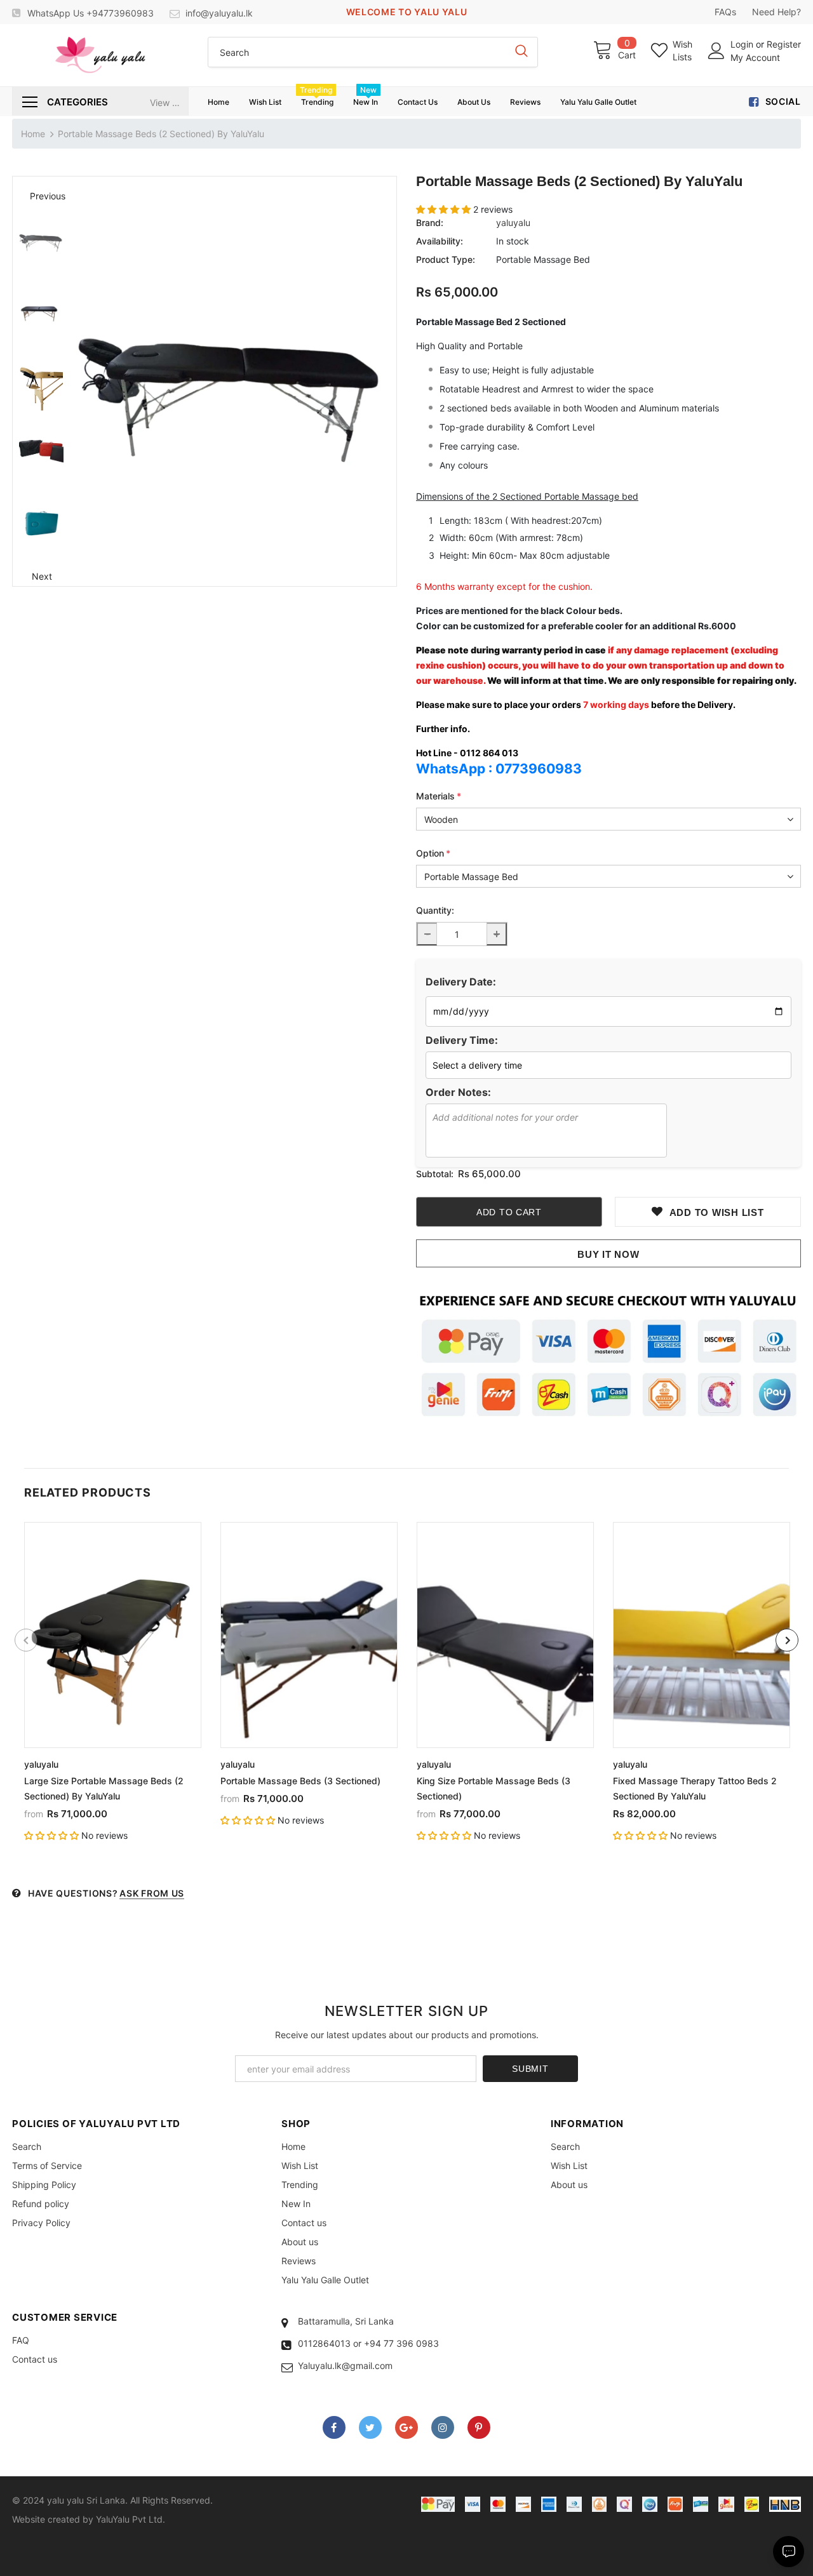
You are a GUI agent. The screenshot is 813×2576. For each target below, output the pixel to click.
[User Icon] (716, 51)
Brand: (430, 223)
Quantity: (435, 910)
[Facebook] (334, 2427)
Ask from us (152, 1893)
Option (433, 853)
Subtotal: (435, 1174)
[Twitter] (370, 2427)
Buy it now (608, 1254)
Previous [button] (41, 196)
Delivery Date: (461, 982)
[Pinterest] (479, 2427)
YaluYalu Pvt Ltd (129, 2519)
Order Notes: (458, 1092)
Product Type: (446, 259)
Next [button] (42, 576)
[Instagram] (443, 2427)
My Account (755, 57)
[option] (233, 381)
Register (784, 44)
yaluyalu (513, 223)
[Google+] (406, 2427)
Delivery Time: (462, 1040)
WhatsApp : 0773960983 (499, 769)
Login (743, 44)
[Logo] (100, 55)
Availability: (440, 241)
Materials (439, 796)
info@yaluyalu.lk (219, 13)
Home (33, 134)
